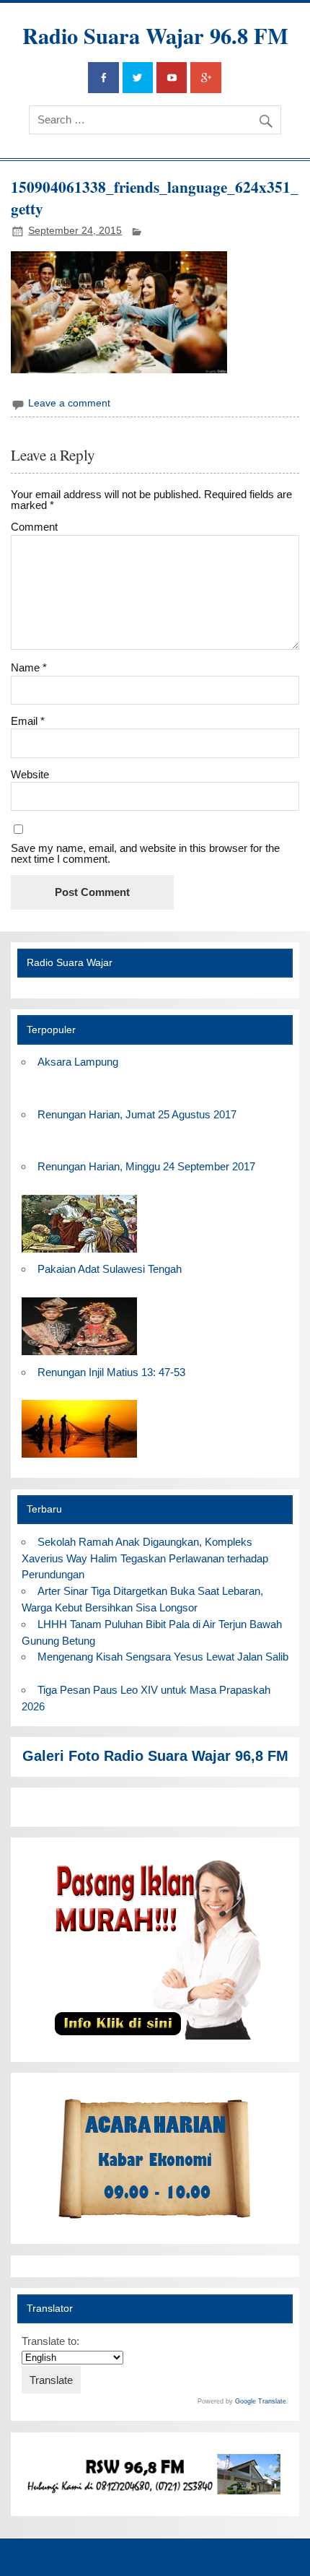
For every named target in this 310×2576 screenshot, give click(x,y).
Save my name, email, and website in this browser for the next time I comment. (145, 853)
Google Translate (261, 2401)
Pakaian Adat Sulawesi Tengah (110, 1269)
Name (29, 667)
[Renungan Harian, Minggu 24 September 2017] (79, 1253)
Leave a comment (69, 403)
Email (28, 721)
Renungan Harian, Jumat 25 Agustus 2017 (137, 1114)
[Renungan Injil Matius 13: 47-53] (79, 1458)
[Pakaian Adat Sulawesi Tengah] (79, 1356)
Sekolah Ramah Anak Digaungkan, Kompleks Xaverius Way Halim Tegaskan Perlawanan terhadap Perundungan (145, 1558)
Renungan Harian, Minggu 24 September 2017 (146, 1166)
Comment (34, 527)
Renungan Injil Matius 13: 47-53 (111, 1372)
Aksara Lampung (78, 1062)
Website (30, 774)
